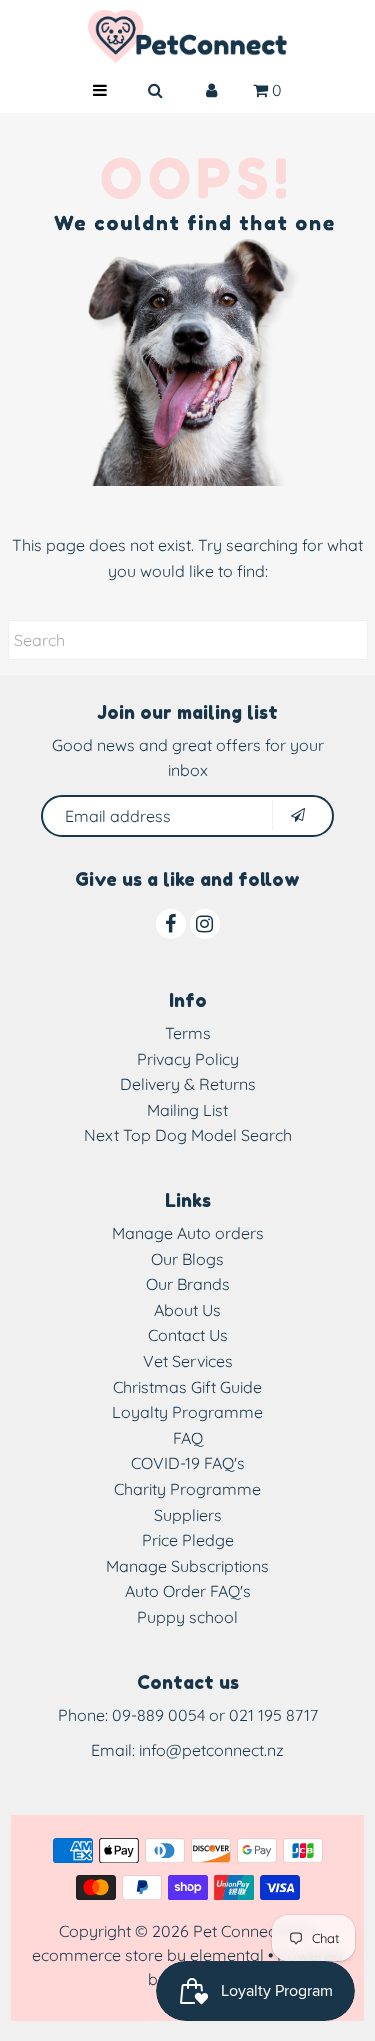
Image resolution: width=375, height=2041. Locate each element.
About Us (187, 1310)
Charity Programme (187, 1489)
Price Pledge (188, 1540)
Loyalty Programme (187, 1412)
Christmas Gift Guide (187, 1387)
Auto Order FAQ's (188, 1591)
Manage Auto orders (188, 1233)
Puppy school (187, 1617)
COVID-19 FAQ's (188, 1463)
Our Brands (188, 1284)
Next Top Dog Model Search (188, 1135)
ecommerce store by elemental (148, 1955)
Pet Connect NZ (250, 1931)
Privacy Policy (188, 1059)
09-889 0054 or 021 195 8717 (215, 1715)
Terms (188, 1033)
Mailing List (187, 1110)
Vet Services (188, 1361)
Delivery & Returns (188, 1084)
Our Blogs (187, 1259)
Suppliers (188, 1515)
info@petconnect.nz (211, 1750)
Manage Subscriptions (187, 1566)
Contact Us (188, 1335)
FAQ (188, 1438)
